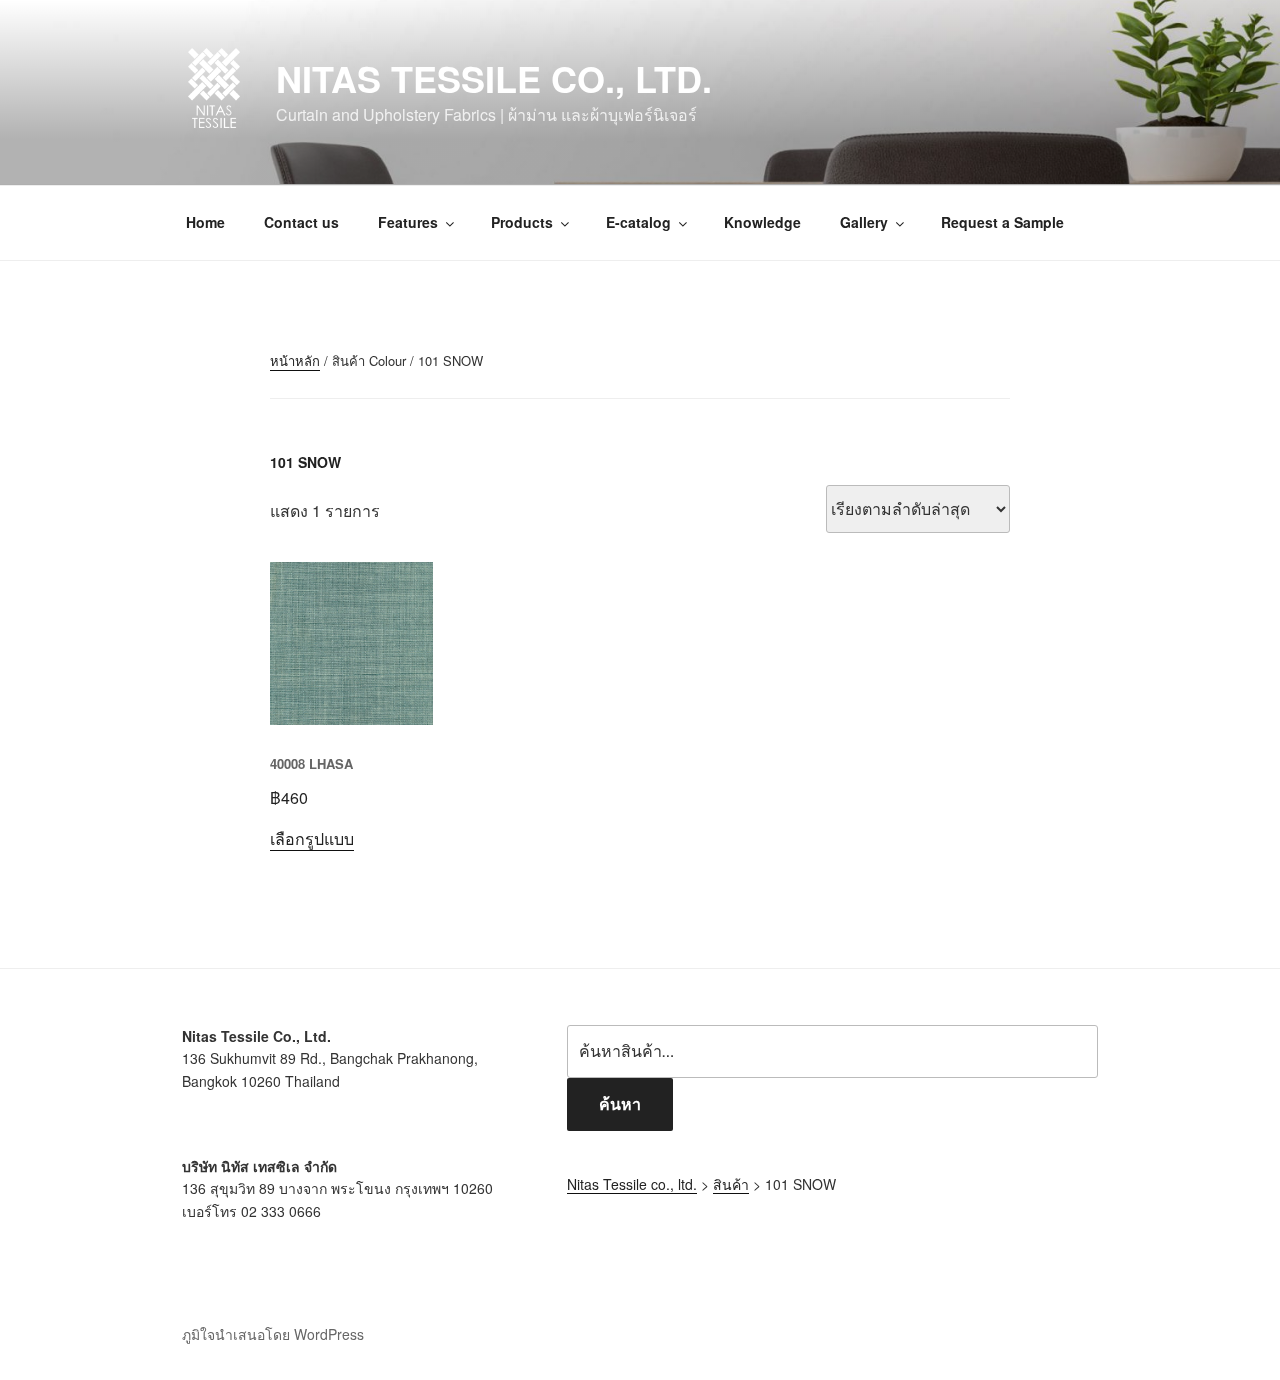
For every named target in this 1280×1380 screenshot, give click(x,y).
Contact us (301, 222)
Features (408, 222)
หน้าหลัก (295, 360)
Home (205, 222)
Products (522, 222)
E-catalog (638, 222)
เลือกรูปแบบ (312, 838)
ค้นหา (620, 1103)
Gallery (864, 222)
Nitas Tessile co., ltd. (494, 78)
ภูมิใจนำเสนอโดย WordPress (273, 1334)
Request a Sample (1002, 222)
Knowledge (762, 222)
